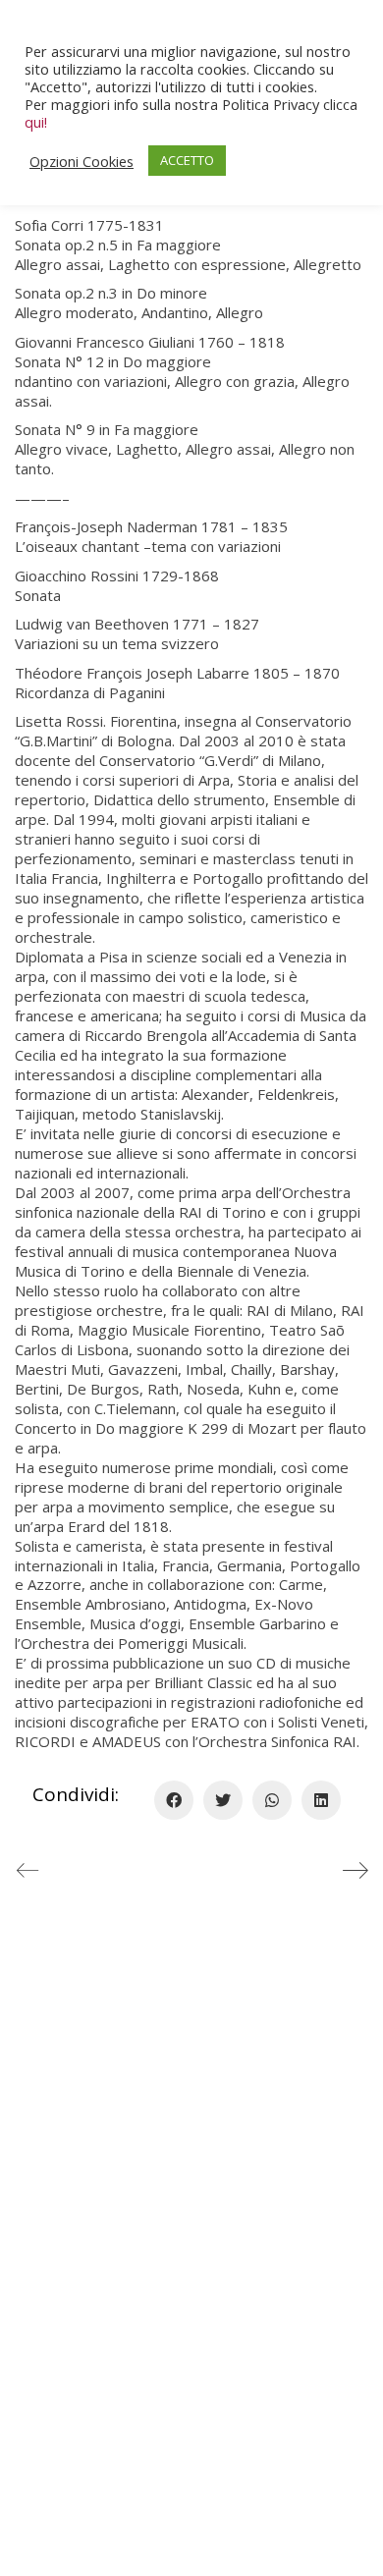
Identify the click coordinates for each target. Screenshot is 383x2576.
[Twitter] (223, 1800)
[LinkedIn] (321, 1800)
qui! (36, 122)
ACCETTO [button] (187, 160)
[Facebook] (174, 1800)
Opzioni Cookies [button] (82, 161)
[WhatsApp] (272, 1800)
